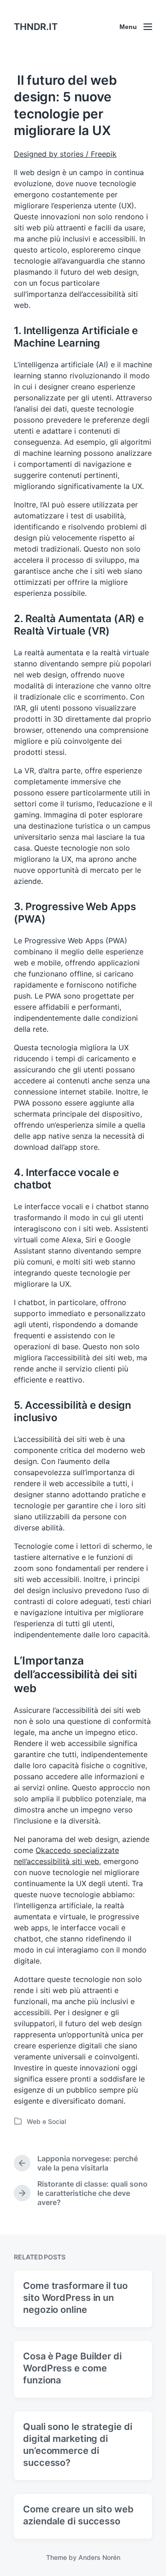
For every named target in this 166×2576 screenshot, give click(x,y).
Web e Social (46, 2121)
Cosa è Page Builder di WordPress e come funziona (72, 2368)
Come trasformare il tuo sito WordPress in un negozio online (75, 2298)
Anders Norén (99, 2557)
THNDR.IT (36, 27)
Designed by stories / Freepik (65, 154)
